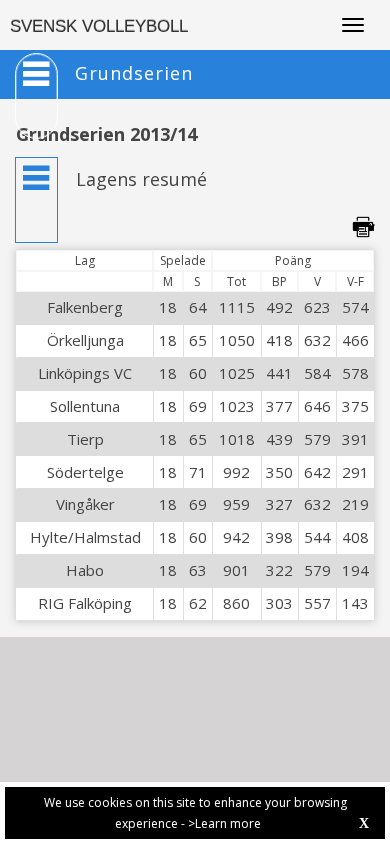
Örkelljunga (85, 340)
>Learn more (224, 823)
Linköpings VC (85, 373)
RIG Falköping (85, 603)
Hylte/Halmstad (85, 537)
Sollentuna (85, 406)
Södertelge (85, 472)
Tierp (85, 439)
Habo (85, 570)
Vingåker (85, 504)
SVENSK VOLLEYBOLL (99, 26)
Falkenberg (85, 307)
